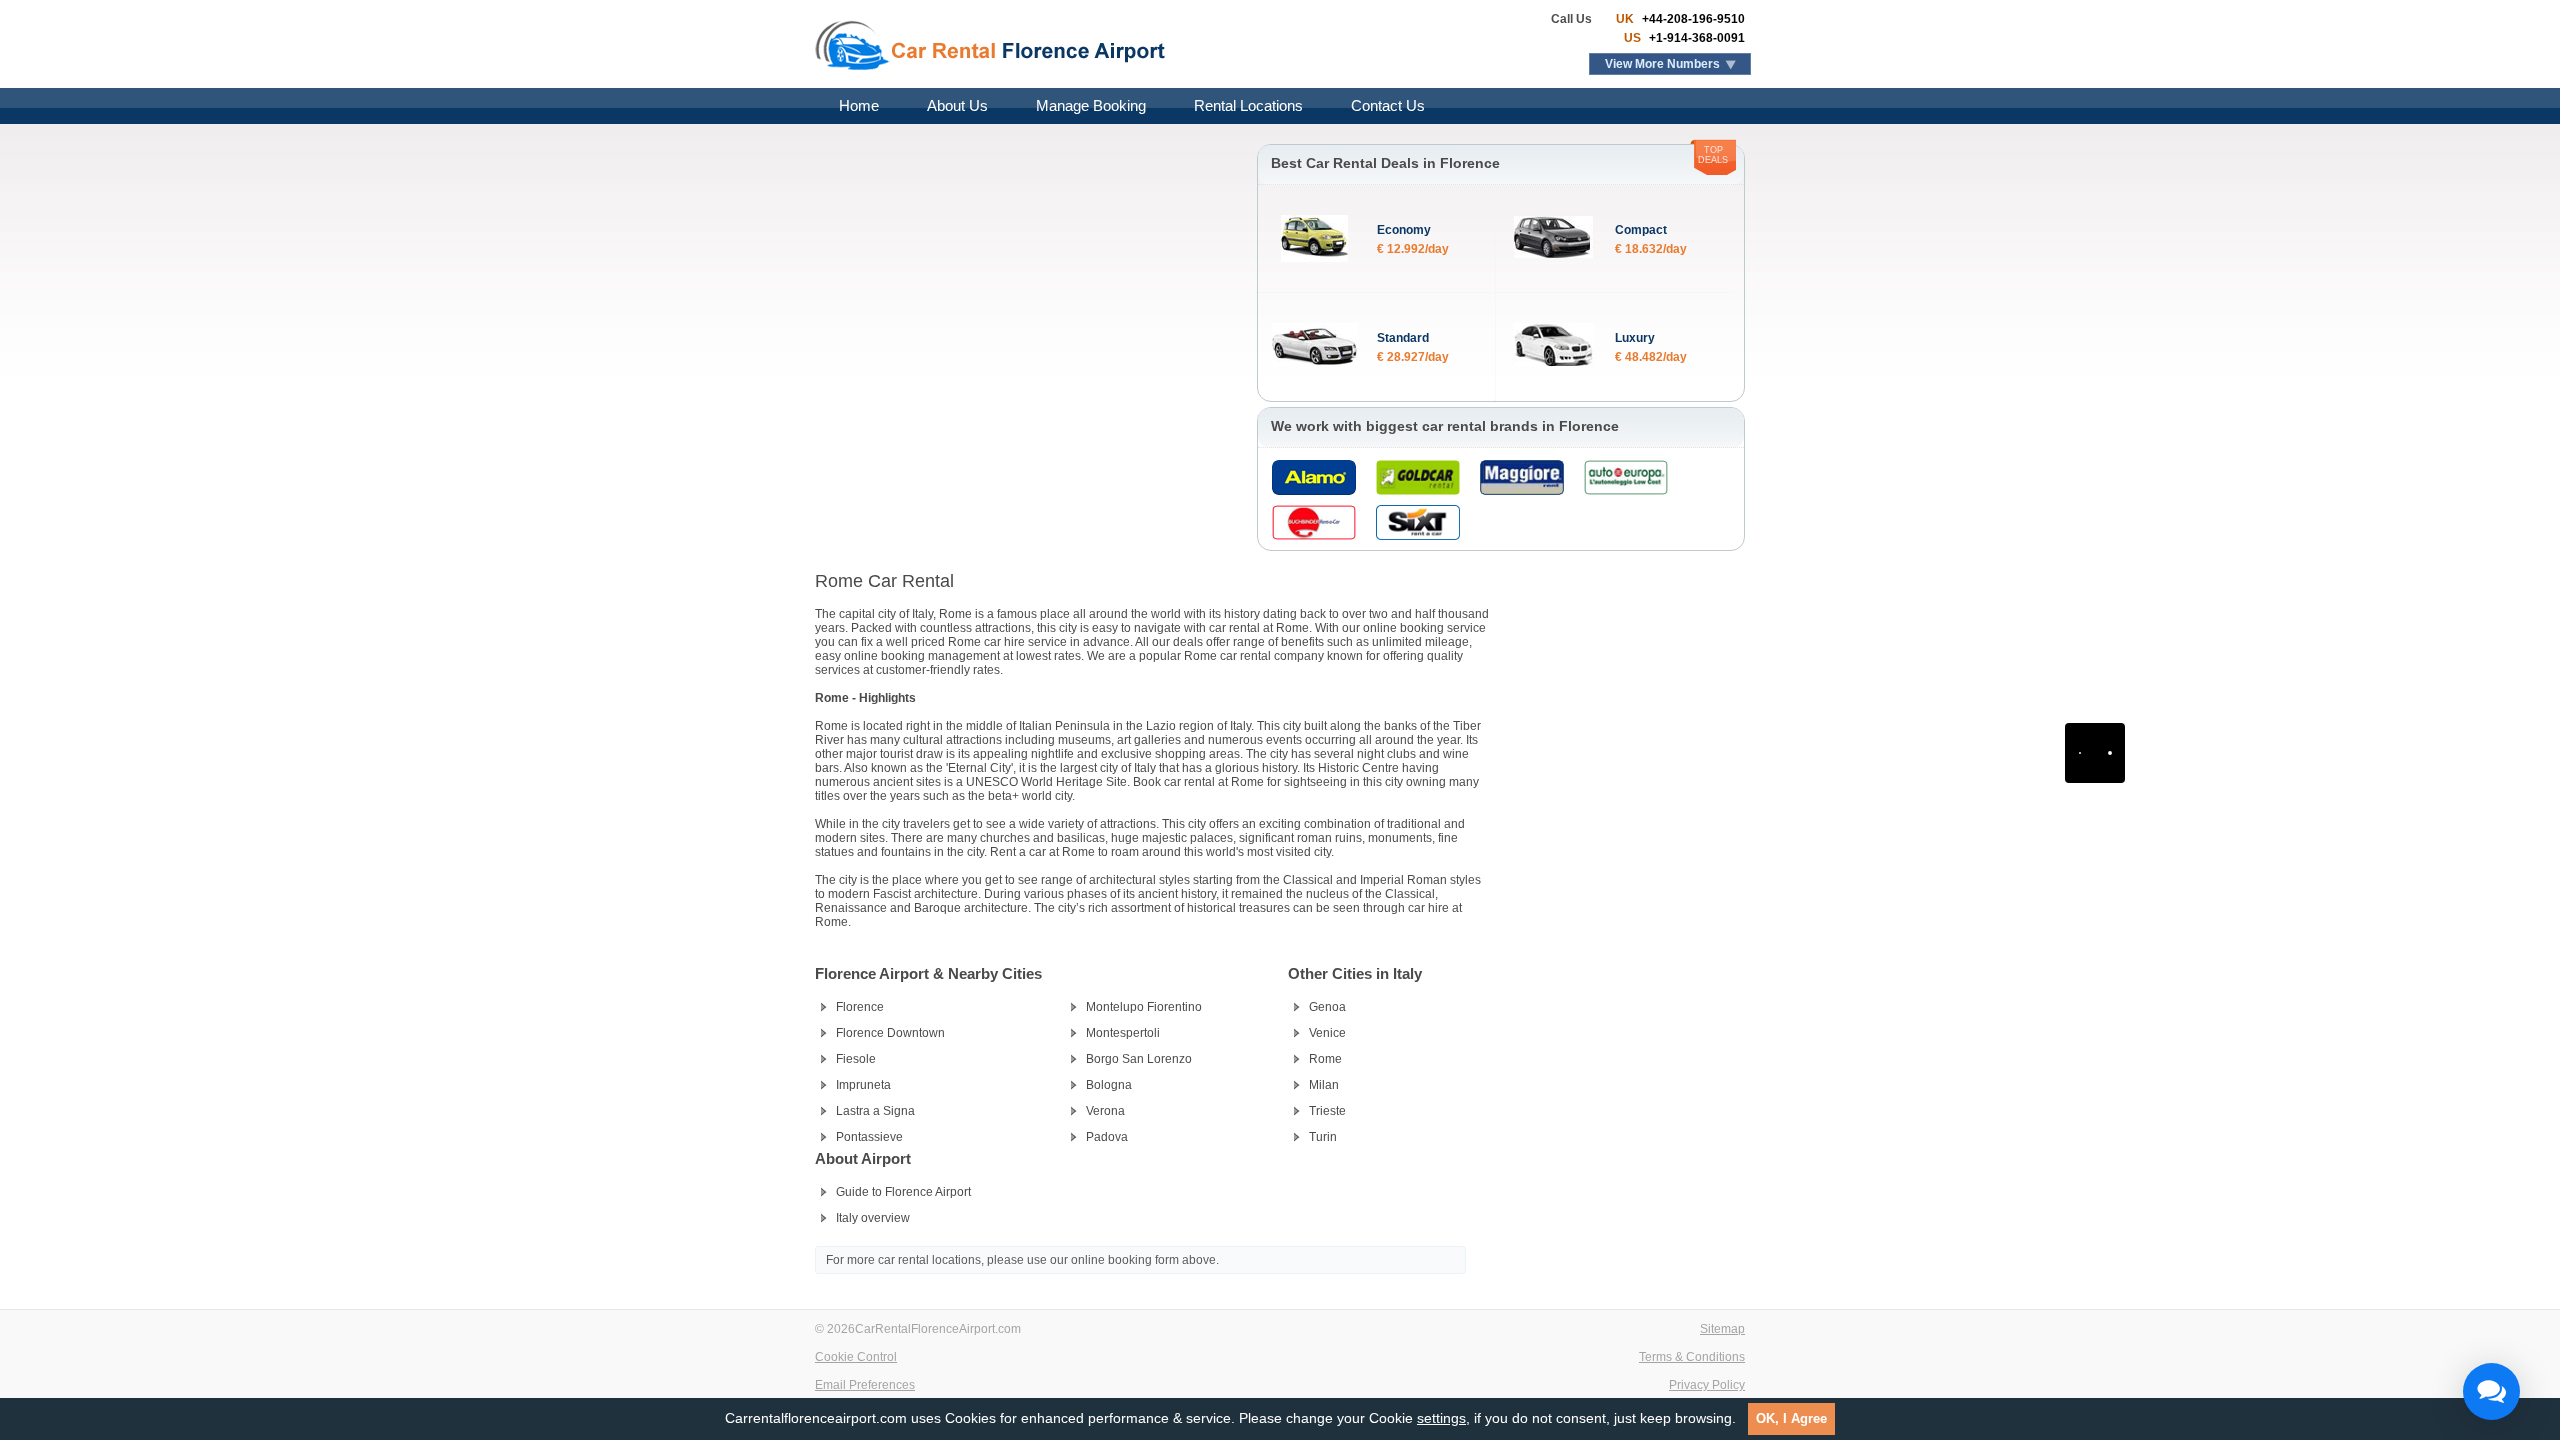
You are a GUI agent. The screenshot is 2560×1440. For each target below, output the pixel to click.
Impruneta (863, 1085)
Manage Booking (1091, 105)
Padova (1107, 1137)
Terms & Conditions (1692, 1357)
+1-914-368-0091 (1695, 38)
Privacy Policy (1707, 1385)
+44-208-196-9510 (1692, 19)
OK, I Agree (1791, 1418)
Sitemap (1722, 1329)
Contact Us (1388, 105)
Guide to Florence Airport (903, 1192)
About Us (957, 105)
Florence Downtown (890, 1033)
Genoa (1327, 1007)
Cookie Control (856, 1357)
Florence (860, 1007)
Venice (1327, 1033)
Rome (1325, 1059)
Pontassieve (869, 1137)
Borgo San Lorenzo (1139, 1059)
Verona (1105, 1111)
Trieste (1327, 1111)
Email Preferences (865, 1385)
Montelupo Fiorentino (1144, 1007)
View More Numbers (1662, 64)
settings (1441, 1418)
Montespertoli (1123, 1033)
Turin (1323, 1137)
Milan (1324, 1085)
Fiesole (856, 1059)
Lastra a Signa (875, 1111)
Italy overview (873, 1218)
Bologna (1109, 1085)
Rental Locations (1248, 105)
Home (859, 105)
